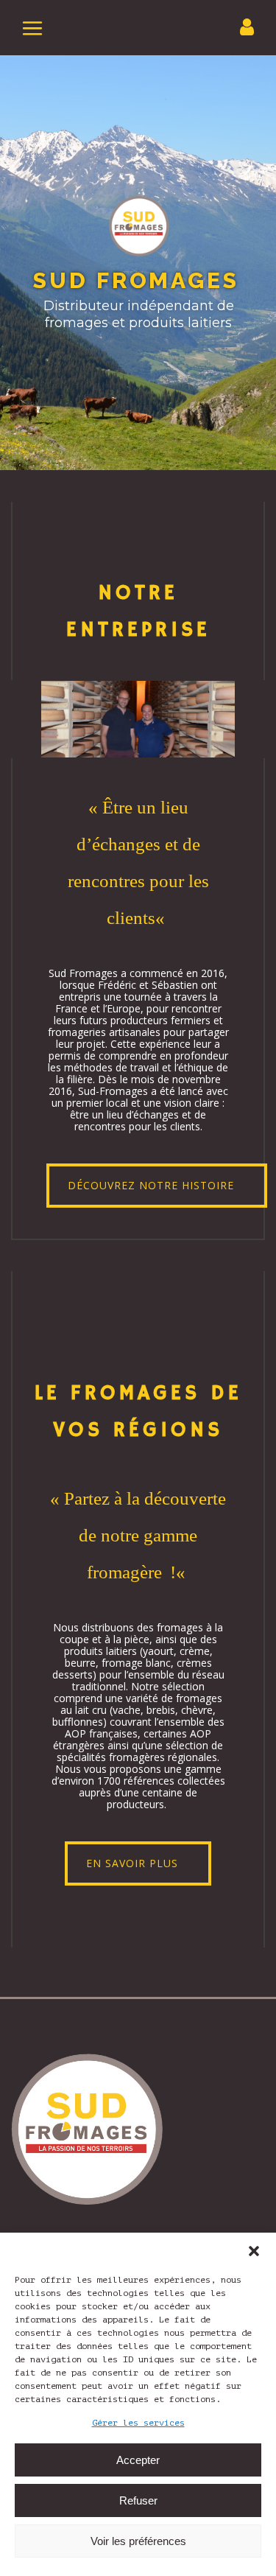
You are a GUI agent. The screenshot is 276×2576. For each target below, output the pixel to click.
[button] (254, 2251)
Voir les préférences (138, 2541)
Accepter (138, 2460)
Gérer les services (138, 2423)
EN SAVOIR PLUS (132, 1863)
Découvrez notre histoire (151, 1185)
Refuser (138, 2500)
